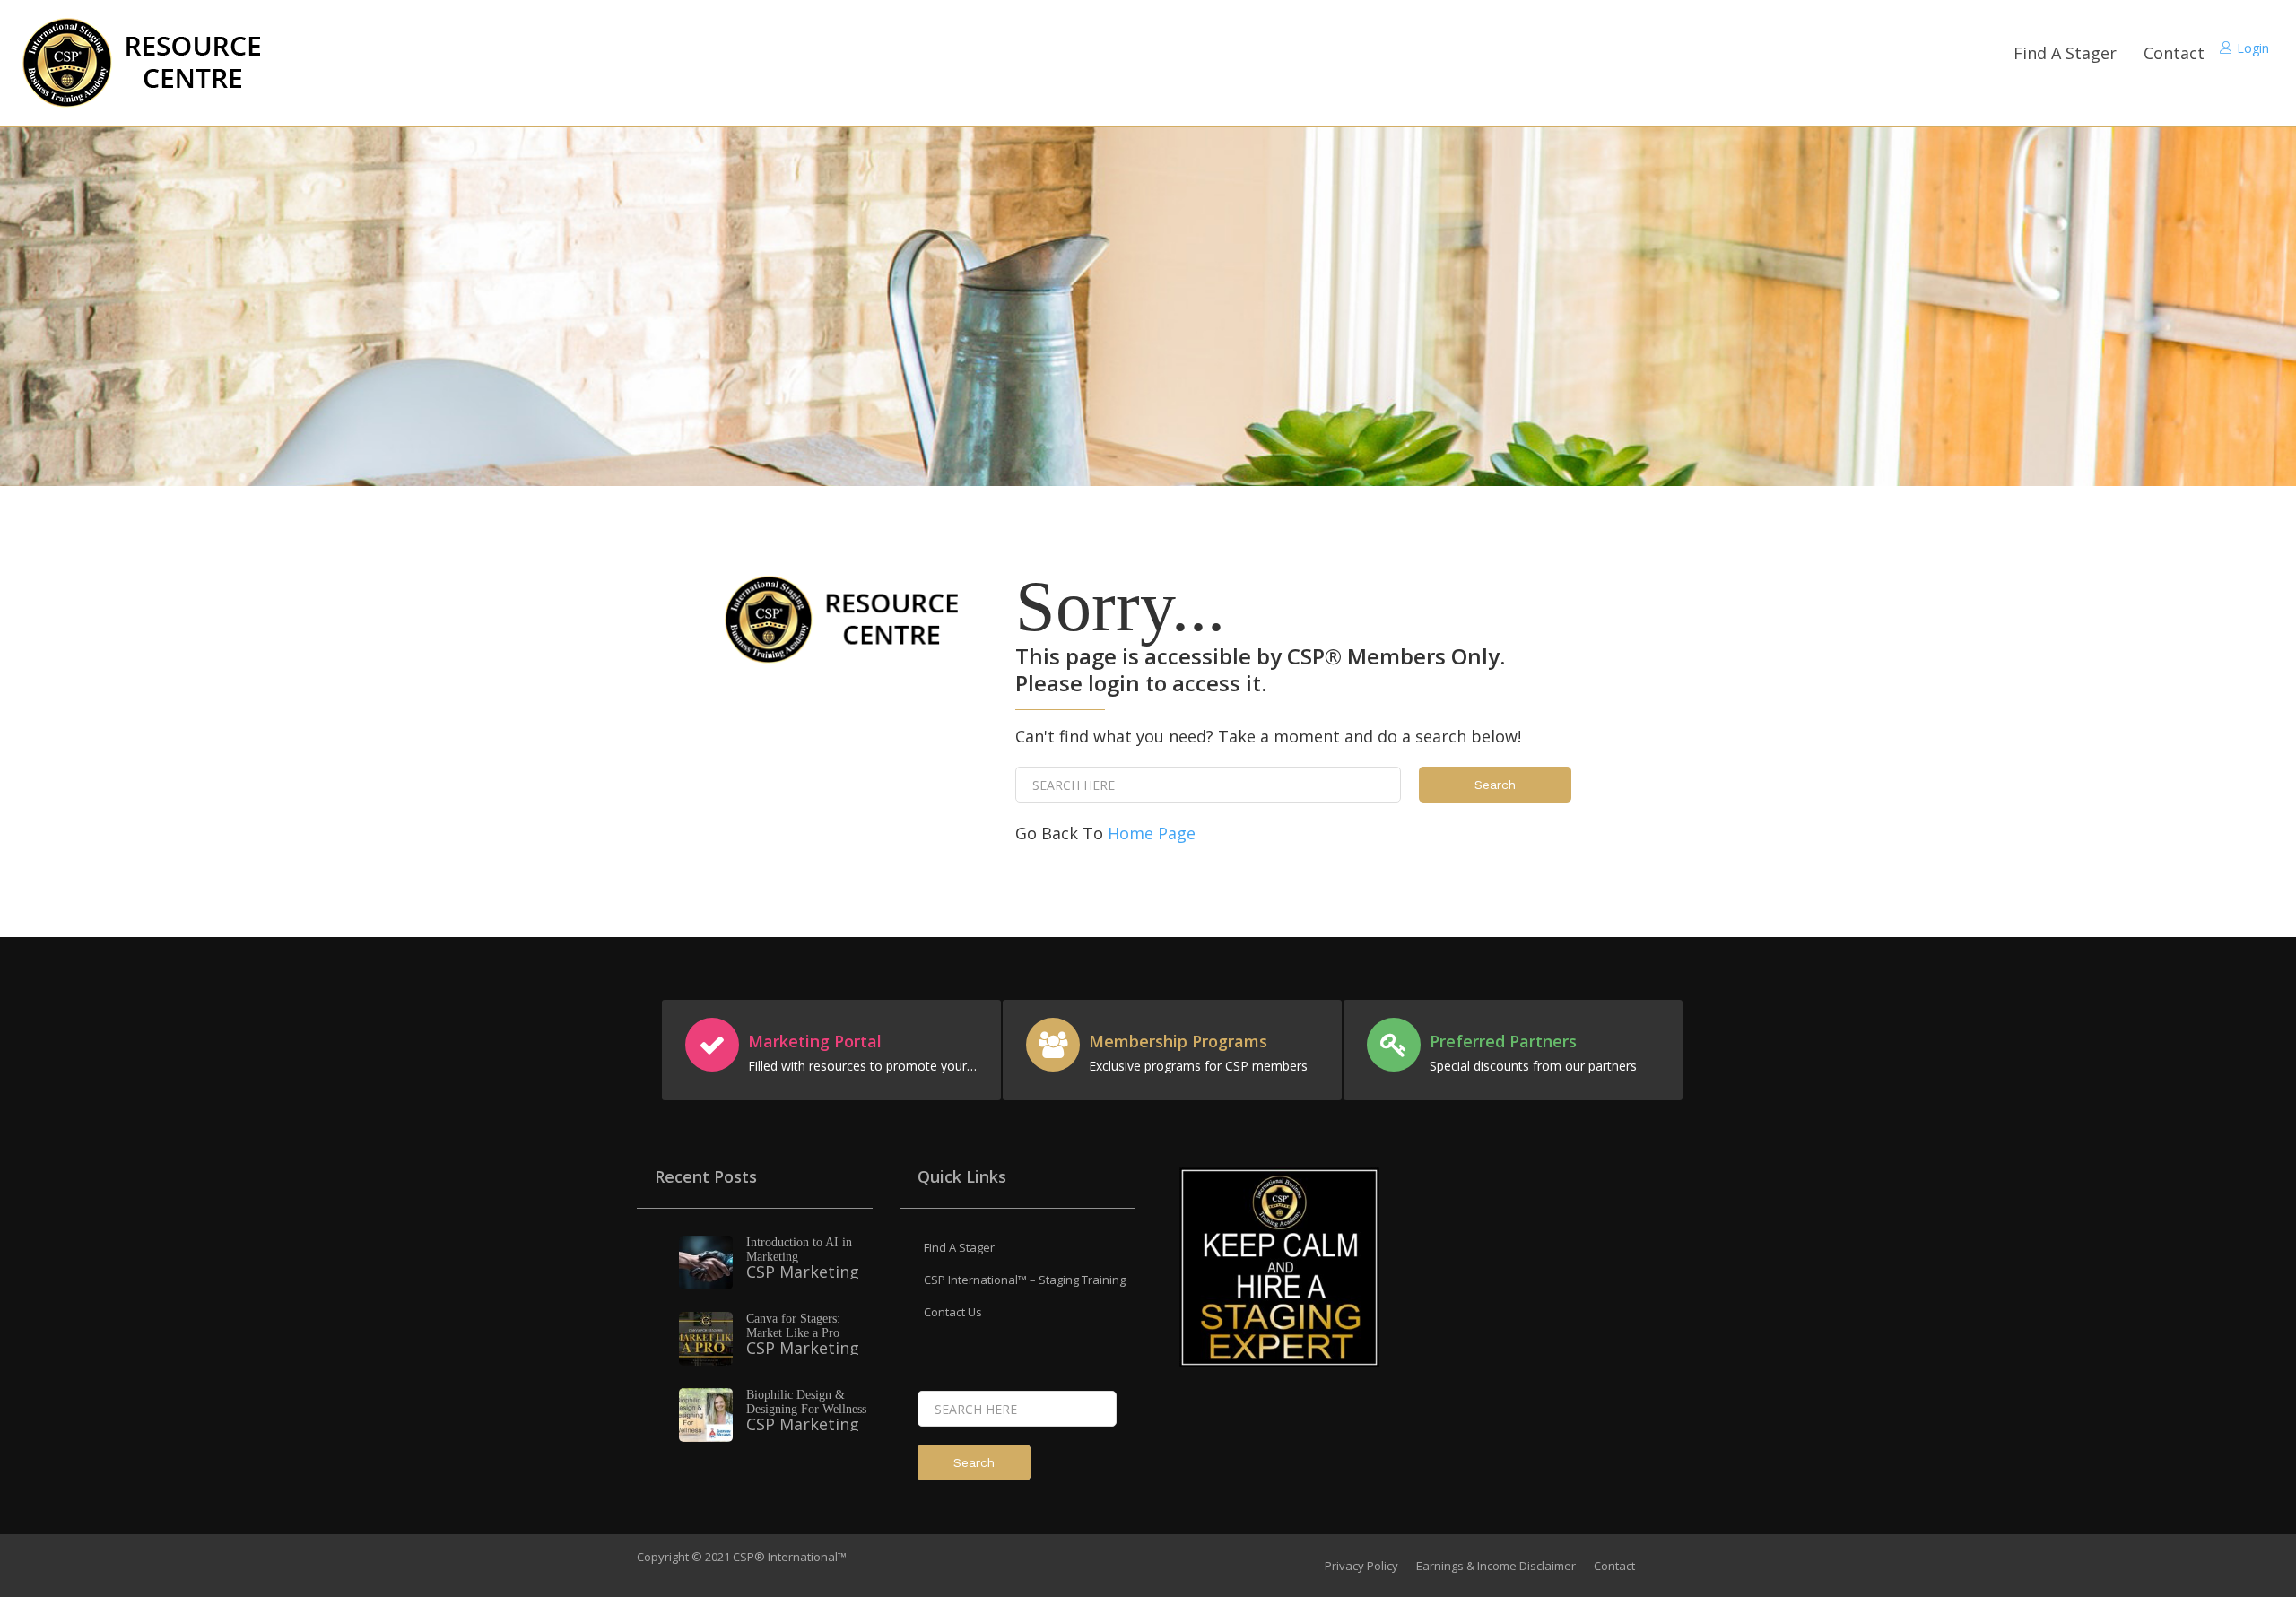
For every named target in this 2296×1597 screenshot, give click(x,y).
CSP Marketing (803, 1272)
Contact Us (953, 1312)
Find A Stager (2065, 53)
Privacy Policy (1361, 1566)
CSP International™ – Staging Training (1025, 1280)
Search (1495, 785)
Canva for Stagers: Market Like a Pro (793, 1326)
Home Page (1152, 833)
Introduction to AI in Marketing (799, 1250)
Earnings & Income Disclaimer (1496, 1566)
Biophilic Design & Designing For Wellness (806, 1402)
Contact (2174, 53)
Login (2253, 48)
